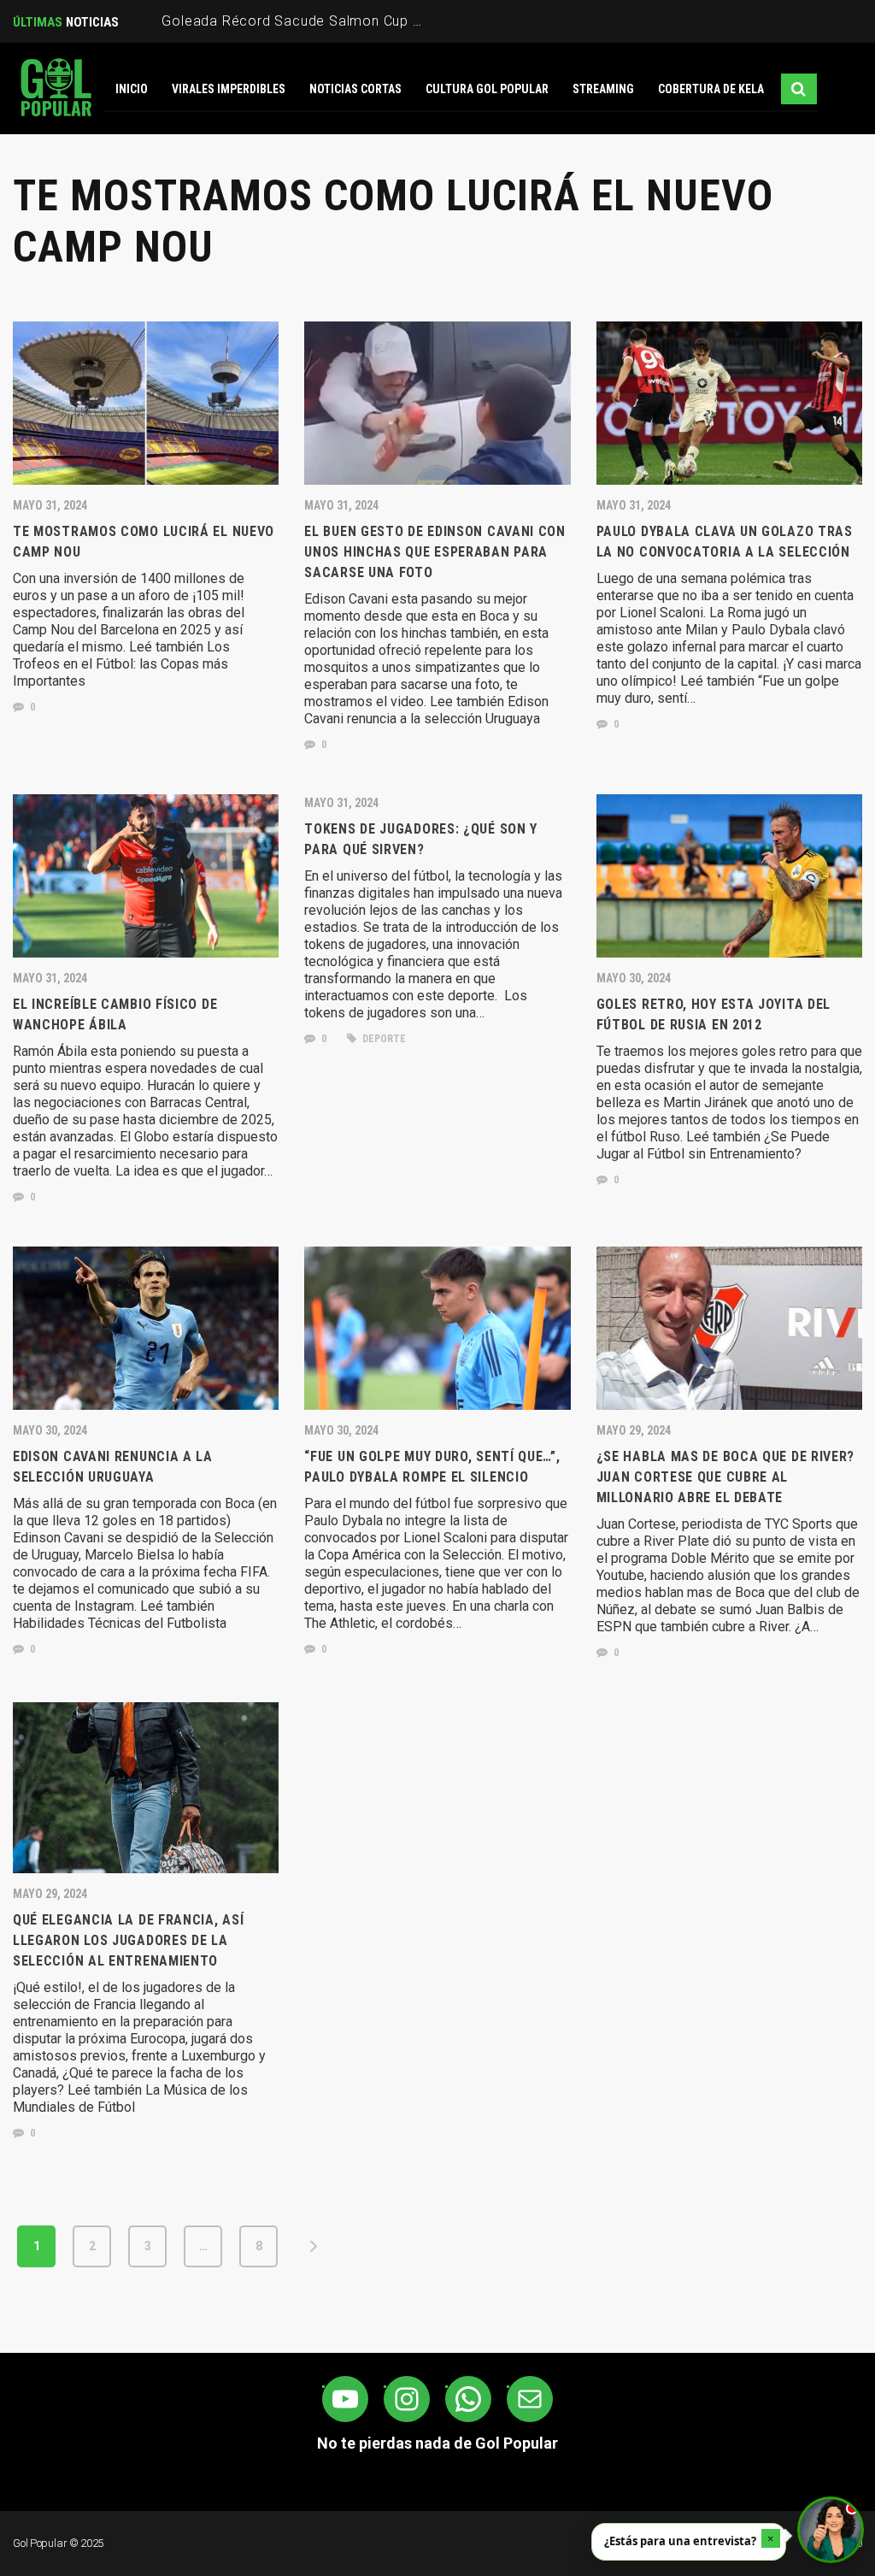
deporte (383, 1039)
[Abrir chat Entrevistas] (831, 2530)
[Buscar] (799, 89)
